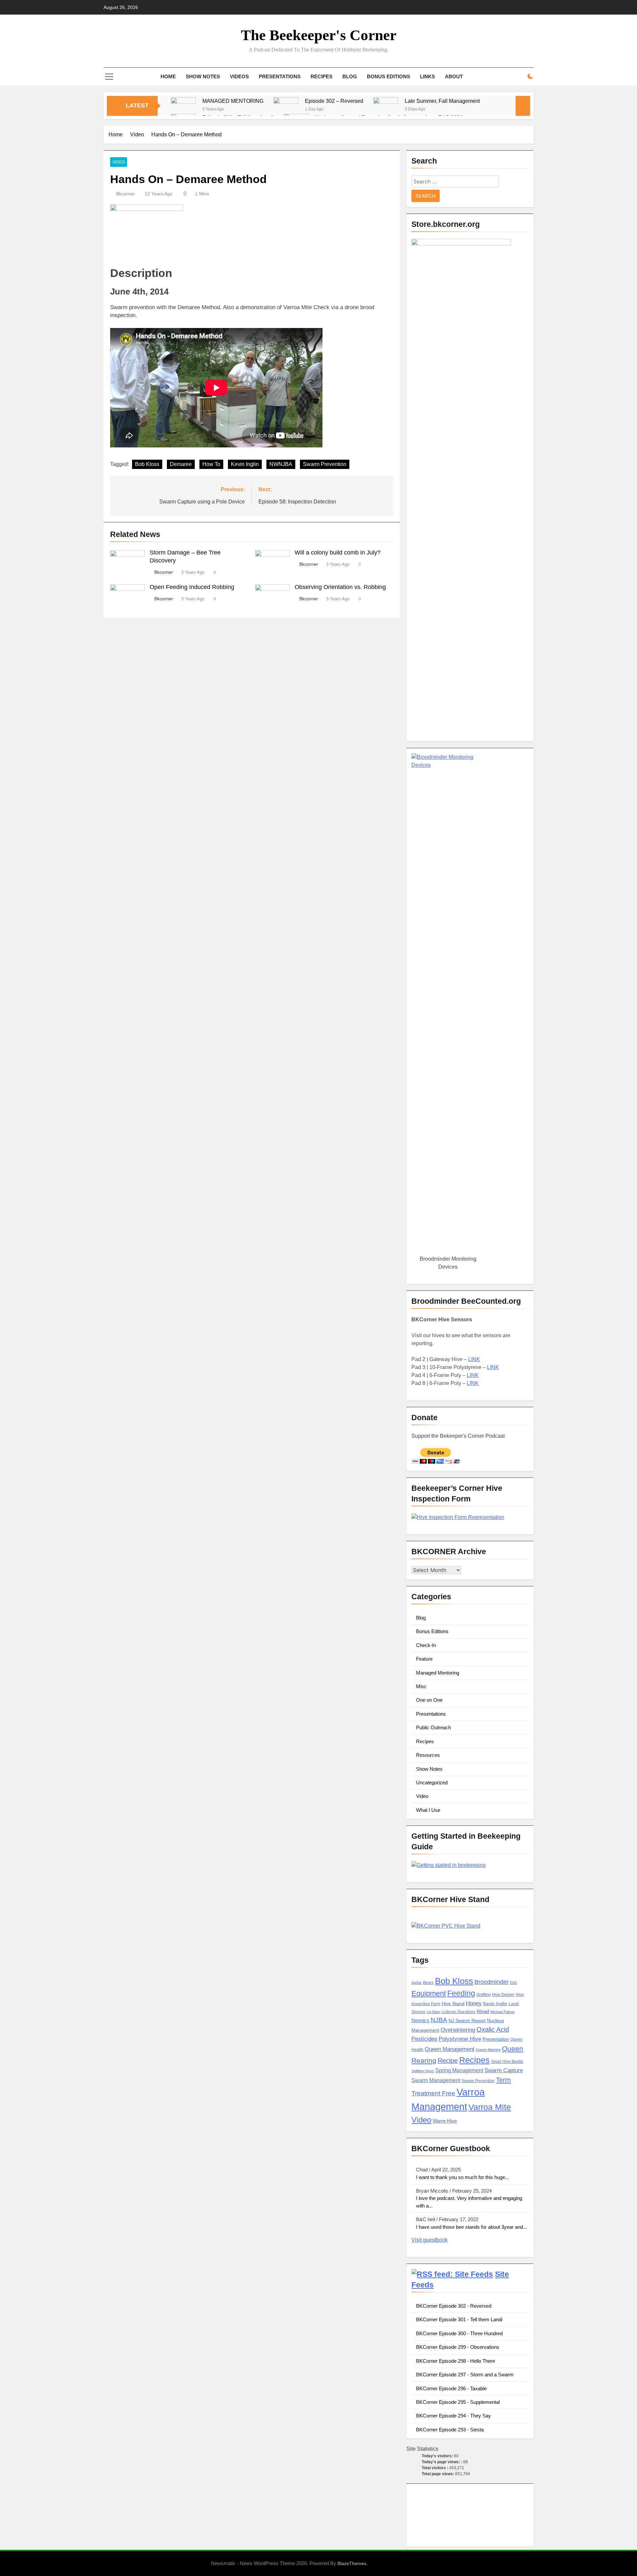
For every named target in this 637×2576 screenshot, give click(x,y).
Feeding (461, 1993)
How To (211, 464)
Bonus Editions (389, 76)
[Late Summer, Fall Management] (386, 110)
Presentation (496, 2039)
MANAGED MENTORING (233, 101)
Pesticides (424, 2039)
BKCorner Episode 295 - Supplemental (458, 2402)
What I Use (428, 1810)
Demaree (181, 464)
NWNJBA (281, 464)
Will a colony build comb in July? (338, 553)
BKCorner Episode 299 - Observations (458, 2347)
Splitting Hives (423, 2071)
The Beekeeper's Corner (319, 35)
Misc (421, 1686)
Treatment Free (433, 2093)
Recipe (448, 2061)
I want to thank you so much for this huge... (462, 2177)
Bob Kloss (147, 464)
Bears (428, 1983)
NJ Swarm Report (467, 2021)
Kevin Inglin (245, 464)
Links (427, 76)
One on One (429, 1700)
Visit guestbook (429, 2240)
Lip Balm (433, 2012)
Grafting (484, 1995)
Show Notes (203, 76)
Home (168, 76)
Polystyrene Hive (460, 2039)
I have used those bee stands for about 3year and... (471, 2227)
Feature (424, 1659)
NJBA (439, 2020)
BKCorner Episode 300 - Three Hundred (459, 2333)
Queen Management (450, 2049)
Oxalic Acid (493, 2029)
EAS (513, 1983)
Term (503, 2080)
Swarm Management (436, 2080)
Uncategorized (432, 1783)
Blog (350, 76)
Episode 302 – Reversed (334, 101)
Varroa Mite (490, 2107)
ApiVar (417, 1983)
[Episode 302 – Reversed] (286, 110)
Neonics (420, 2020)
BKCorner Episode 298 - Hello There (456, 2361)
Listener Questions (459, 2012)
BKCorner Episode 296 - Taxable (451, 2388)
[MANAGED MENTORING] (183, 110)
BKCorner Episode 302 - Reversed (454, 2306)
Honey (474, 2003)
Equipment (429, 1993)
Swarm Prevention (325, 464)
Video (119, 162)
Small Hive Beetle (507, 2062)
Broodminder (492, 1982)
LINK (474, 1359)
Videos (239, 76)
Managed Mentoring (438, 1673)
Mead (483, 2012)
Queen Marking (488, 2050)
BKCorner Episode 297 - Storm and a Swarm (465, 2375)
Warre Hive (445, 2121)
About (454, 76)
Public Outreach (433, 1727)
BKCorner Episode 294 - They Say (454, 2416)
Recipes (321, 76)
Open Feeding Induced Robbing (192, 587)
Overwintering (458, 2030)
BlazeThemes (352, 2563)
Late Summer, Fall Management (442, 101)
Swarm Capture (504, 2070)
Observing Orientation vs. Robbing (340, 587)
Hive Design (503, 1995)
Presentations (280, 76)
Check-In (426, 1645)
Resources (428, 1755)
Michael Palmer (503, 2012)
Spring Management (459, 2070)
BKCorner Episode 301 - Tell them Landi (459, 2319)
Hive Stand (453, 2004)
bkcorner (126, 194)
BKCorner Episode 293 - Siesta (450, 2430)
